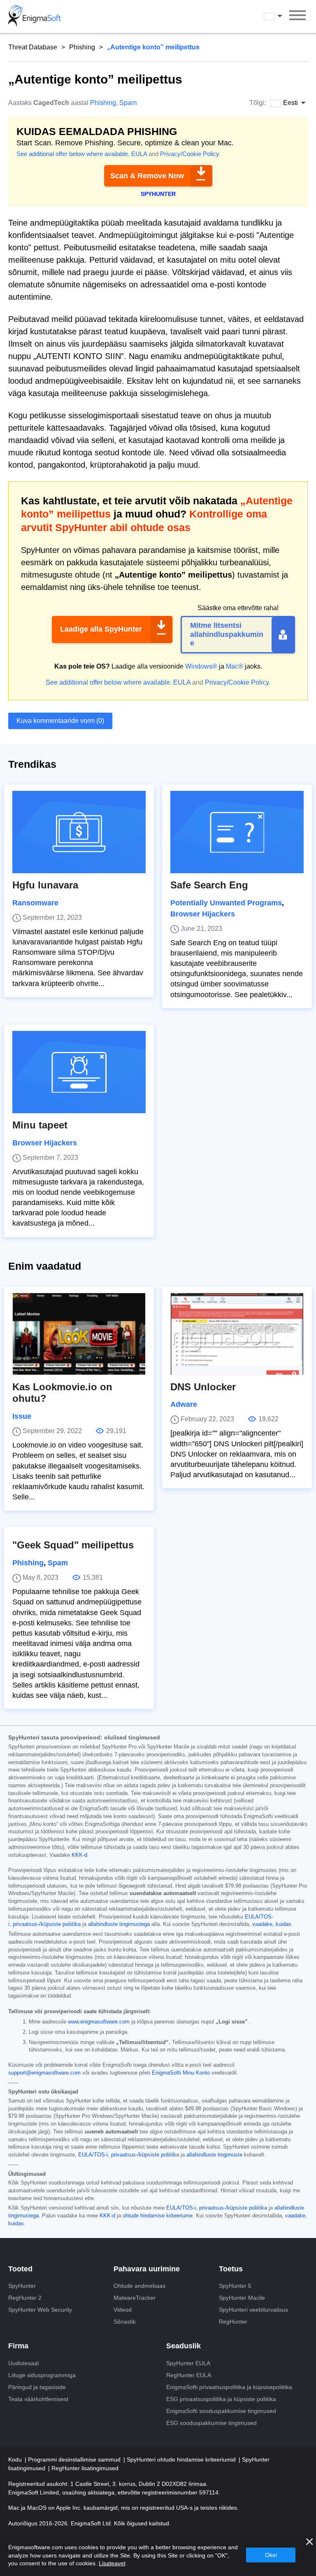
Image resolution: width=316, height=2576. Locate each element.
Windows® (201, 666)
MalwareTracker (135, 2298)
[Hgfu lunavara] (79, 832)
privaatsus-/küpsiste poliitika (47, 1924)
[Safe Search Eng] (237, 832)
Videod (123, 2310)
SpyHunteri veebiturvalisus (253, 2310)
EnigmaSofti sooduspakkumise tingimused (221, 2411)
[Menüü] (297, 16)
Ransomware (35, 903)
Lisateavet (112, 2563)
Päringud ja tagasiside (37, 2387)
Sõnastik (125, 2322)
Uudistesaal (23, 2363)
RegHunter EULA (189, 2375)
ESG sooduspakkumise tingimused (211, 2423)
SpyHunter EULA (188, 2363)
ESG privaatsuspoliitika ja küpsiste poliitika (221, 2399)
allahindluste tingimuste (214, 2155)
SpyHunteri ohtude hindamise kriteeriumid (182, 2459)
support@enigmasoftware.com (44, 2073)
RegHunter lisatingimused (85, 2468)
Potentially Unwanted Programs (226, 903)
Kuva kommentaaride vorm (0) (60, 721)
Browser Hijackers (203, 914)
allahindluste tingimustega (119, 1924)
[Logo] (35, 16)
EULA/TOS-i (93, 2155)
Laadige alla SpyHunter (101, 629)
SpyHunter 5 (235, 2286)
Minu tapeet (40, 1125)
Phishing (82, 47)
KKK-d (79, 1855)
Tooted (20, 2269)
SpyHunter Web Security (40, 2310)
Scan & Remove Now (147, 176)
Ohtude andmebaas (139, 2286)
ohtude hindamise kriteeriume (158, 2216)
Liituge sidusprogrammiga (42, 2375)
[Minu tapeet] (79, 1072)
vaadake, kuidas (272, 1924)
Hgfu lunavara (45, 885)
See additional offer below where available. (73, 154)
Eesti (281, 16)
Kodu (16, 2459)
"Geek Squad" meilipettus (73, 1545)
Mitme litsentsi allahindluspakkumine (227, 634)
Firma (18, 2346)
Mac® (235, 666)
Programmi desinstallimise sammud (75, 2459)
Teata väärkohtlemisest (38, 2399)
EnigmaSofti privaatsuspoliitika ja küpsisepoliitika (229, 2387)
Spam (128, 103)
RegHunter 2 (25, 2298)
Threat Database (33, 47)
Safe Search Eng (209, 885)
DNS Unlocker (203, 1387)
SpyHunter (22, 2286)
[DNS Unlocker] (237, 1334)
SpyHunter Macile (242, 2298)
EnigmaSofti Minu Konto (181, 2073)
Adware (184, 1404)
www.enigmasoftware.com (99, 2022)
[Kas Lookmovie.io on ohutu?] (79, 1334)
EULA (139, 154)
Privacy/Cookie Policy (189, 154)
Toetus (231, 2269)
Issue (22, 1416)
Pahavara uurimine (147, 2269)
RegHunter (233, 2322)
